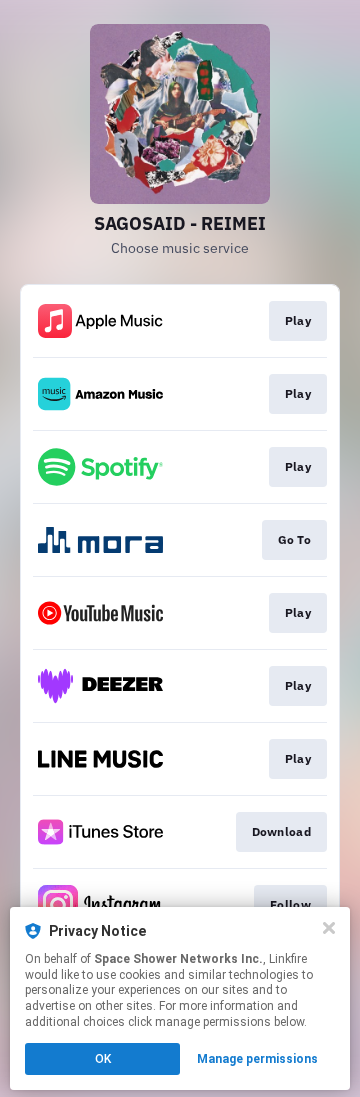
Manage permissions (257, 1059)
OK (103, 1059)
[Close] (329, 928)
